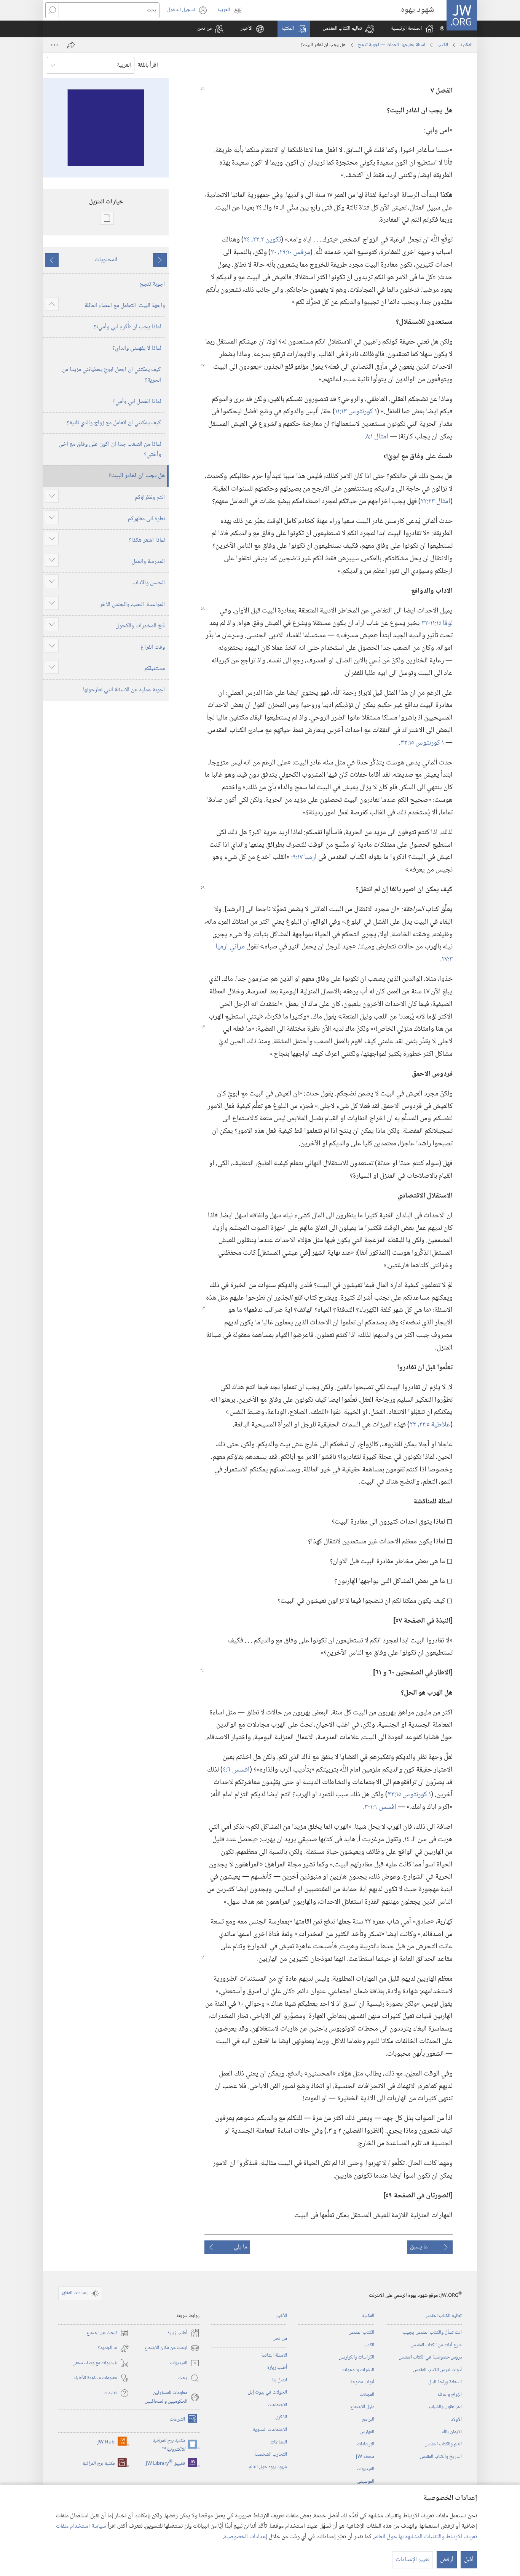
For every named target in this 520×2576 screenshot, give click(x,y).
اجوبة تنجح (152, 284)
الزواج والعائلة (450, 2395)
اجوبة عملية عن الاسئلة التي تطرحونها (124, 690)
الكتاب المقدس (361, 2333)
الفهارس (367, 2432)
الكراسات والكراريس (356, 2357)
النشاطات (279, 2442)
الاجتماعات (277, 2405)
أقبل (469, 2560)
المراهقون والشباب (445, 2407)
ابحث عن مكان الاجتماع (172, 2348)
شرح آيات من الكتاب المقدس (436, 2345)
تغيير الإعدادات (413, 2560)
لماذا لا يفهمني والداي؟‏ (137, 348)
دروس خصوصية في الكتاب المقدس (430, 2357)
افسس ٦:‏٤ (236, 1770)
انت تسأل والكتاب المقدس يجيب (432, 2333)
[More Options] (54, 45)
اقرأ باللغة (148, 65)
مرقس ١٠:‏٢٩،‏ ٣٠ (290, 252)
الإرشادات (366, 2444)
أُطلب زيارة (277, 2368)
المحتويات (106, 260)
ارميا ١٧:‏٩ (305, 857)
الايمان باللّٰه (452, 2432)
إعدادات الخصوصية (246, 2537)
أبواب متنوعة (362, 2382)
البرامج (368, 2419)
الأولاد (456, 2419)
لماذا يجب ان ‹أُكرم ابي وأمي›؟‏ (127, 327)
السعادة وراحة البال (445, 2382)
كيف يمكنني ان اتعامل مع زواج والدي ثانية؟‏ (114, 423)
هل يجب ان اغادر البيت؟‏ (137, 476)
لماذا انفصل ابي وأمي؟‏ (137, 402)
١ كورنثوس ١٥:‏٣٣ (422, 743)
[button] (349, 29)
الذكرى (281, 2417)
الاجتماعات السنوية (270, 2430)
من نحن (280, 2339)
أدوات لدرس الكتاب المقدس (437, 2370)
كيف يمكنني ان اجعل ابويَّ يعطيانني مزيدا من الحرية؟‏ (112, 375)
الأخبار (281, 2316)
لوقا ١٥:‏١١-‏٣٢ (437, 623)
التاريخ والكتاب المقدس (441, 2457)
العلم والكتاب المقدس (443, 2444)
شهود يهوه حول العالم (268, 2467)
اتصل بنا (280, 2380)
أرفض (447, 2560)
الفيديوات (365, 2469)
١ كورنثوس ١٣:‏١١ (356, 412)
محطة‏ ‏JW (365, 2457)
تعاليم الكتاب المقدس (443, 2316)
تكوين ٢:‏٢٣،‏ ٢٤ (262, 240)
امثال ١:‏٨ (377, 437)
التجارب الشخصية (271, 2454)
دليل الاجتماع (362, 2407)
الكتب (443, 45)
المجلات (367, 2395)
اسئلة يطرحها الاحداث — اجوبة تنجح (392, 45)
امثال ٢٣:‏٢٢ (435, 501)
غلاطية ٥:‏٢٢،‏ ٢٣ (430, 1425)
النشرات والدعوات (358, 2370)
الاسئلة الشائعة (274, 2355)
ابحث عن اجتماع (108, 2333)
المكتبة (466, 45)
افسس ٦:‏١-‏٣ (380, 1807)
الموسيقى (366, 2482)
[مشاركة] (71, 45)
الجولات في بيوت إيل (267, 2392)
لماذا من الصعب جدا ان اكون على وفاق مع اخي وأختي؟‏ (110, 449)
